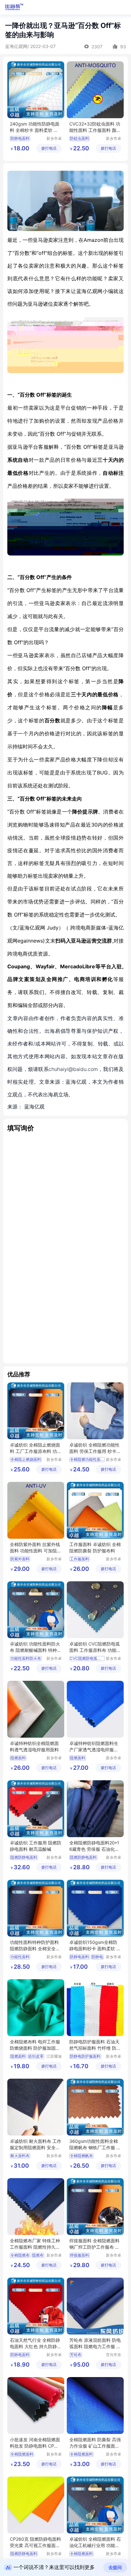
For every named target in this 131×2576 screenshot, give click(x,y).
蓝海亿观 (34, 1107)
